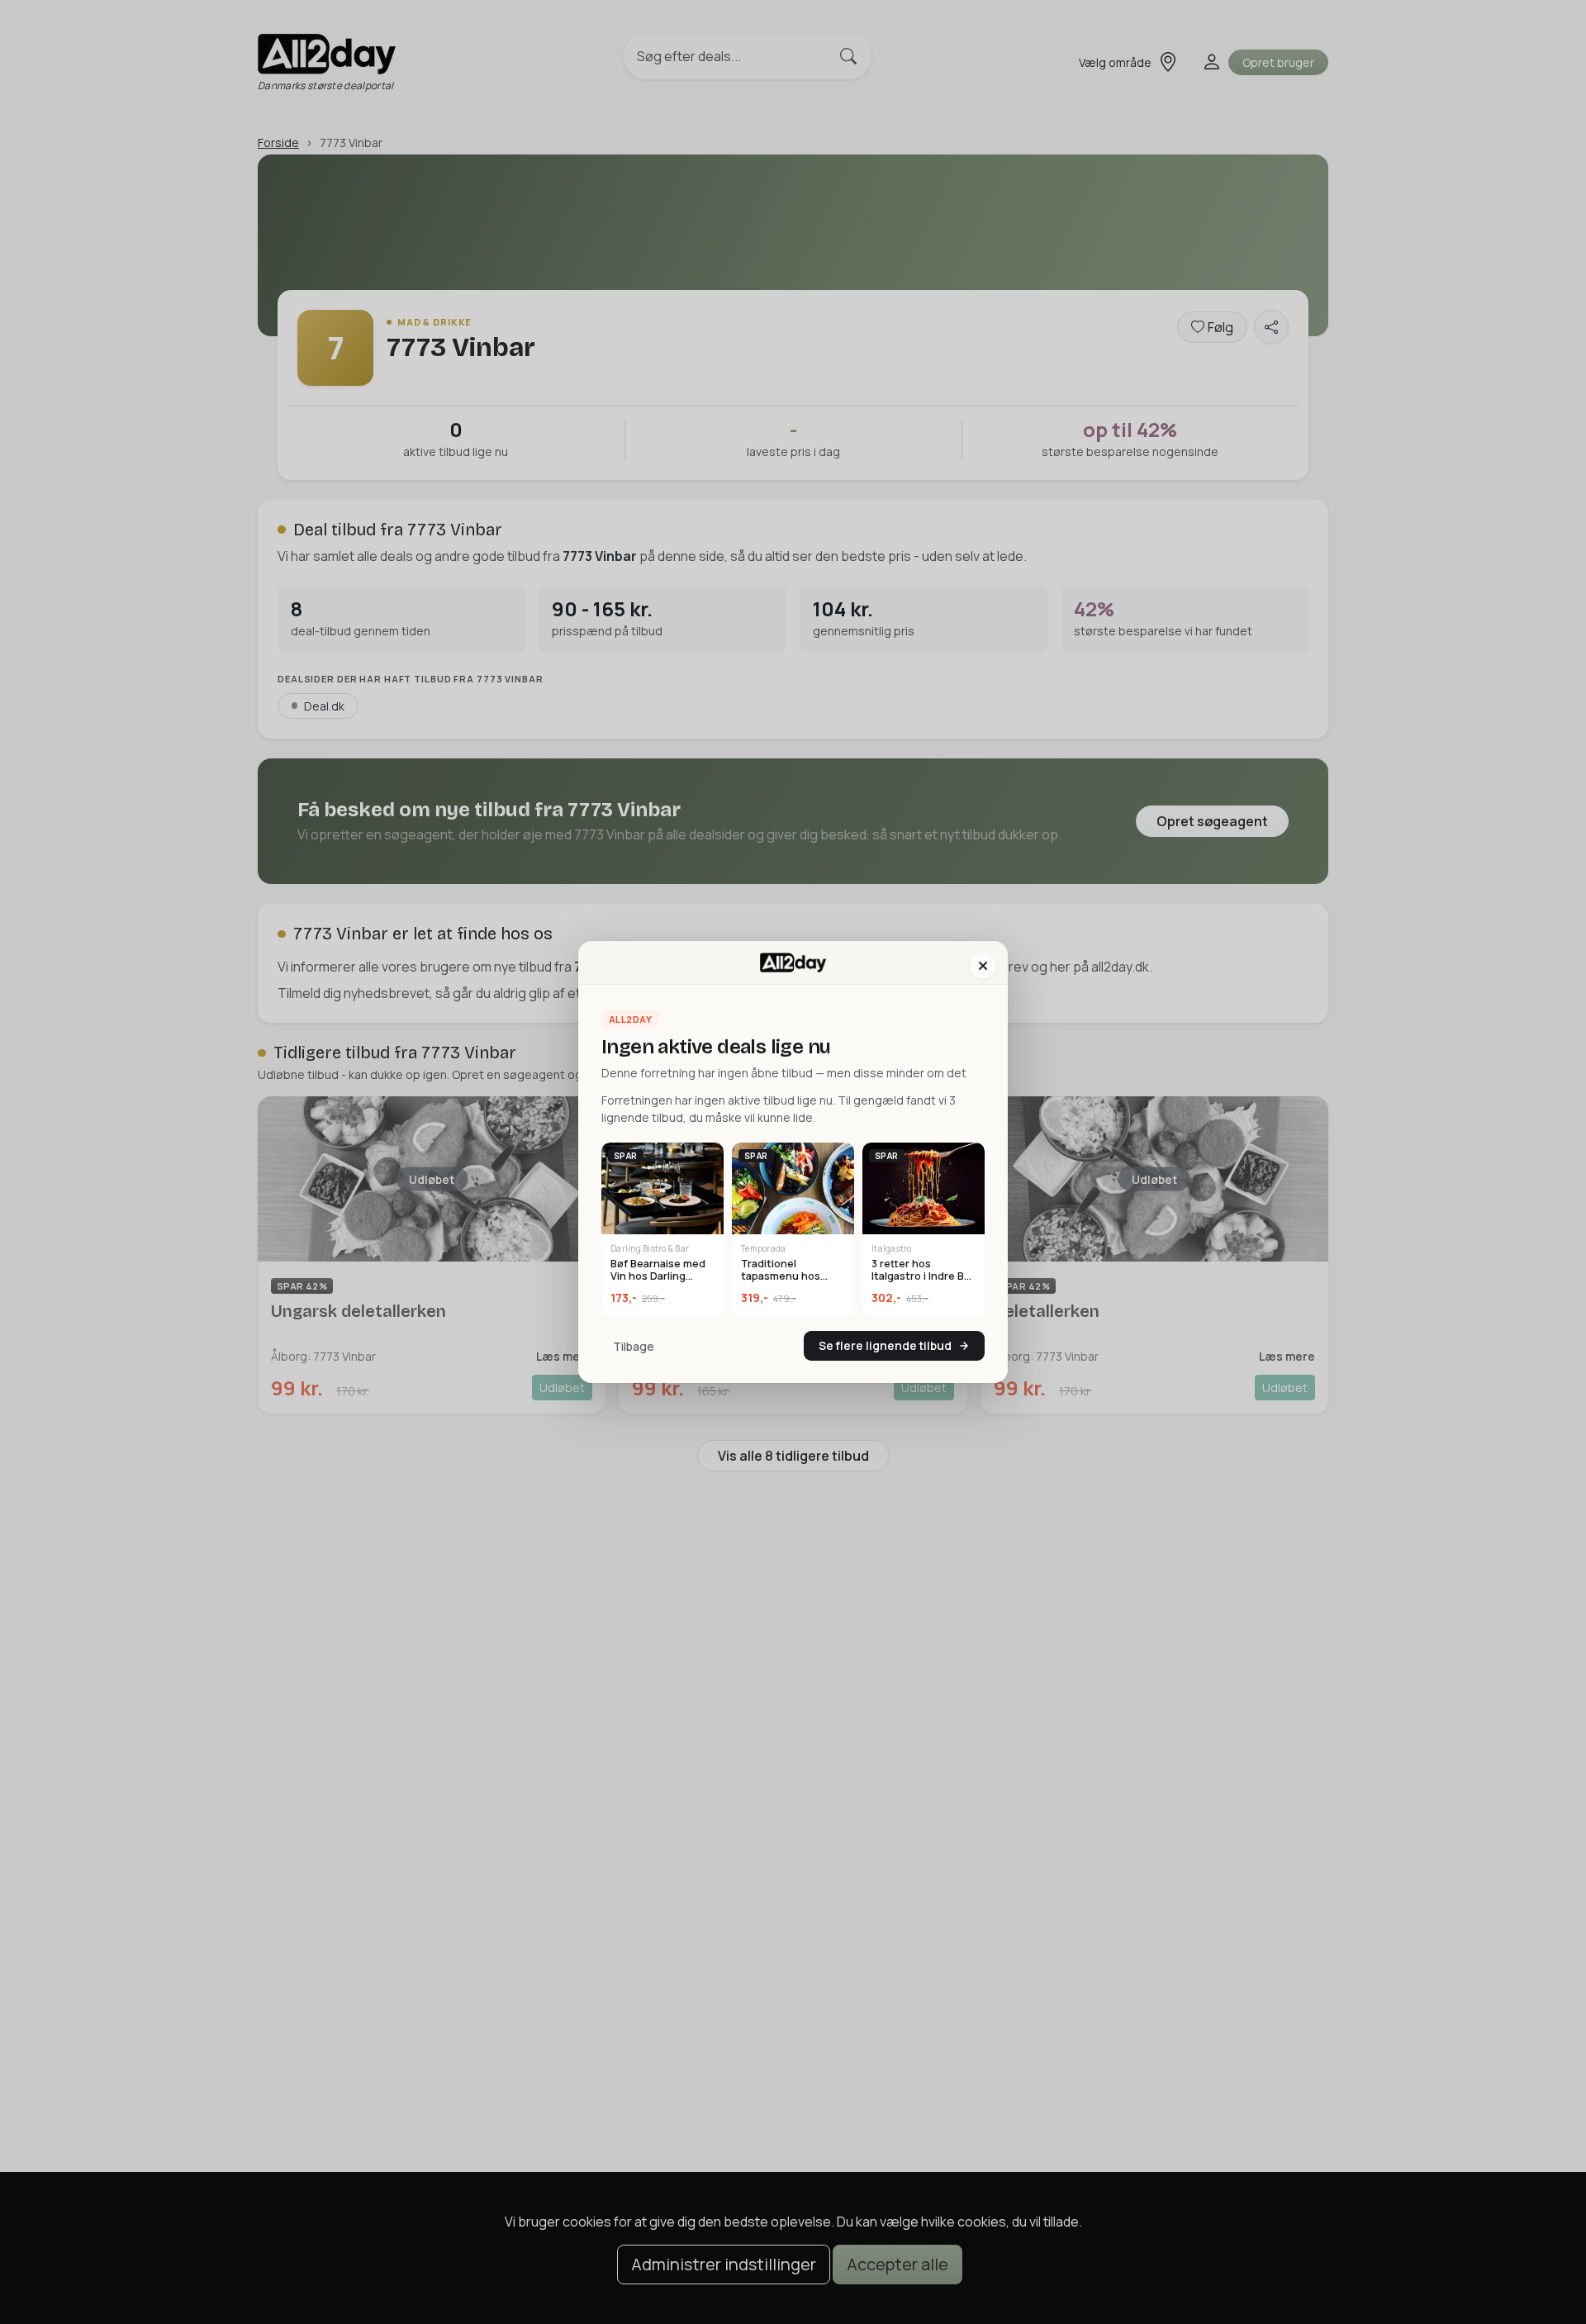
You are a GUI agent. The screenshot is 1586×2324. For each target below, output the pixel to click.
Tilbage (634, 1346)
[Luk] (983, 966)
